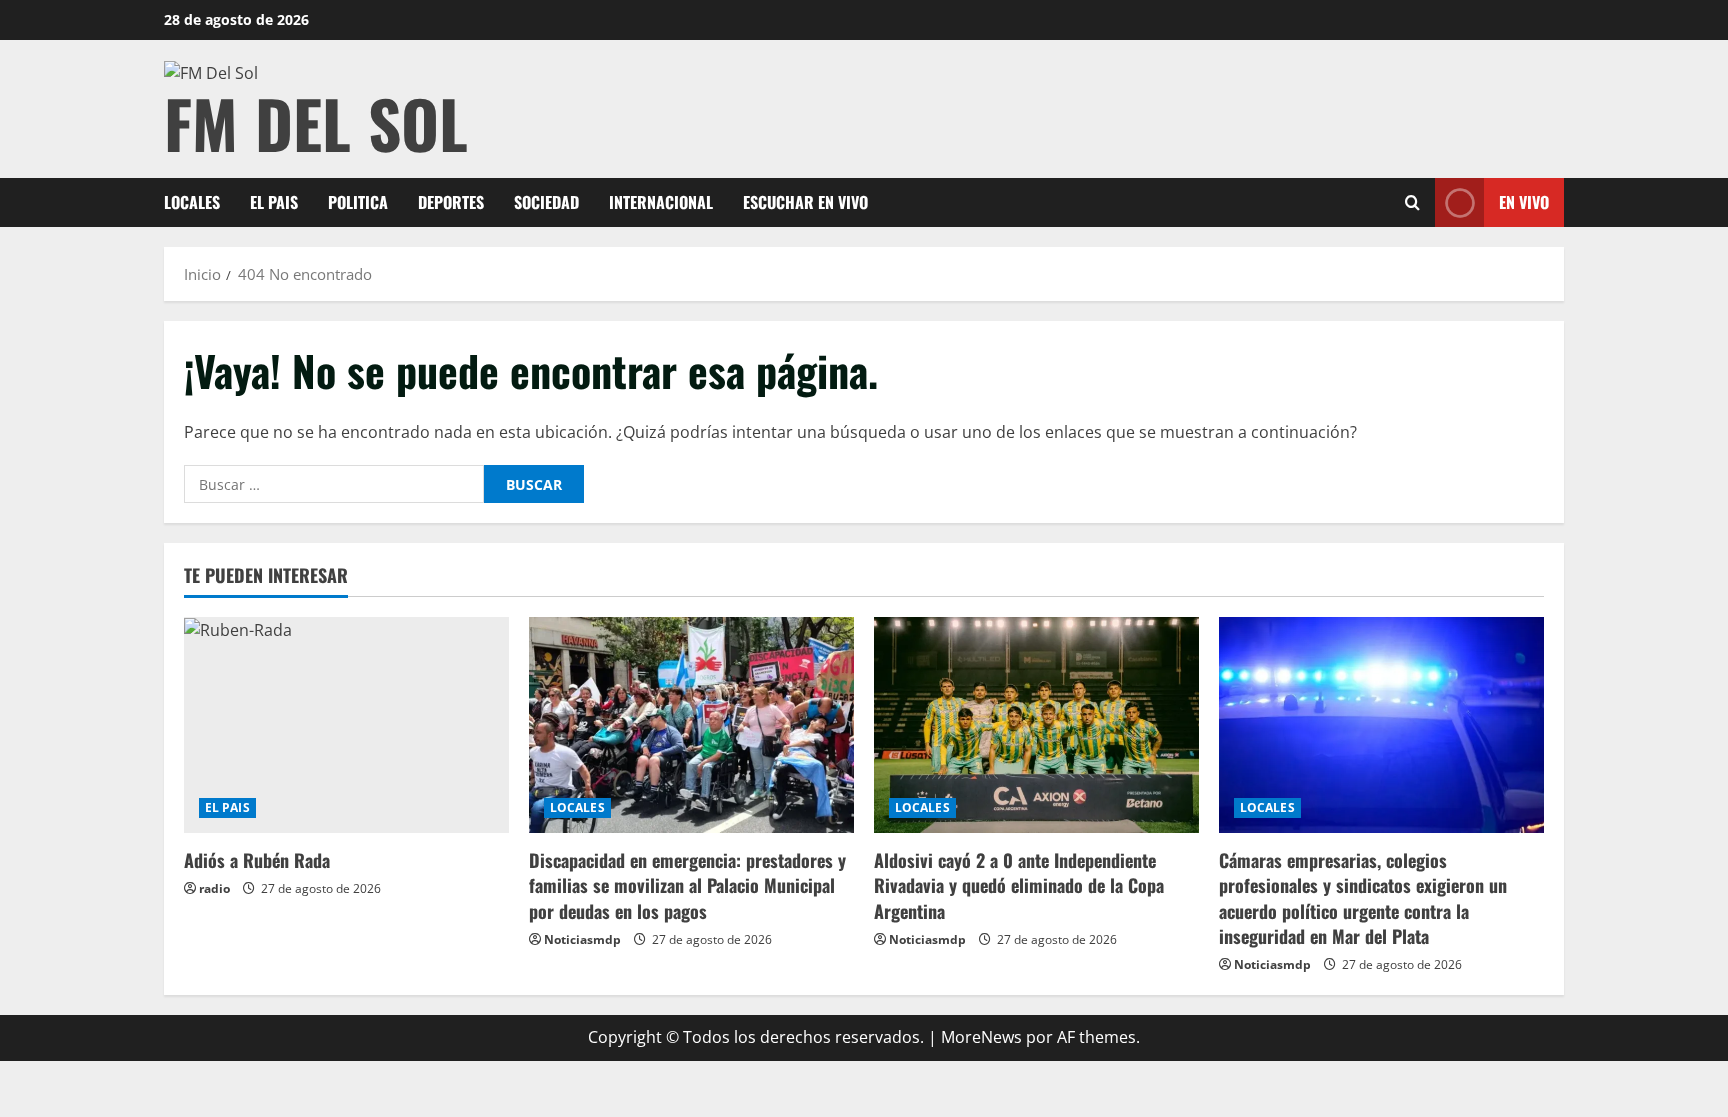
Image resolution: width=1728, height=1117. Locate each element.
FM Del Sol (316, 122)
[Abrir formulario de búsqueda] (1412, 202)
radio (214, 888)
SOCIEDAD (546, 202)
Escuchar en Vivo (805, 202)
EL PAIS (274, 202)
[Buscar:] (334, 484)
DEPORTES (451, 202)
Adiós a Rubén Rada (257, 860)
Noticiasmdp (582, 939)
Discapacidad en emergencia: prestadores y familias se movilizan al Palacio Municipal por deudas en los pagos (687, 885)
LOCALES (192, 202)
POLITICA (358, 202)
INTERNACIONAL (661, 202)
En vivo (1524, 202)
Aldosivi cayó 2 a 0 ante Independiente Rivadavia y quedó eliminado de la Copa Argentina (1019, 885)
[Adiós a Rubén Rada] (346, 725)
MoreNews (981, 1037)
